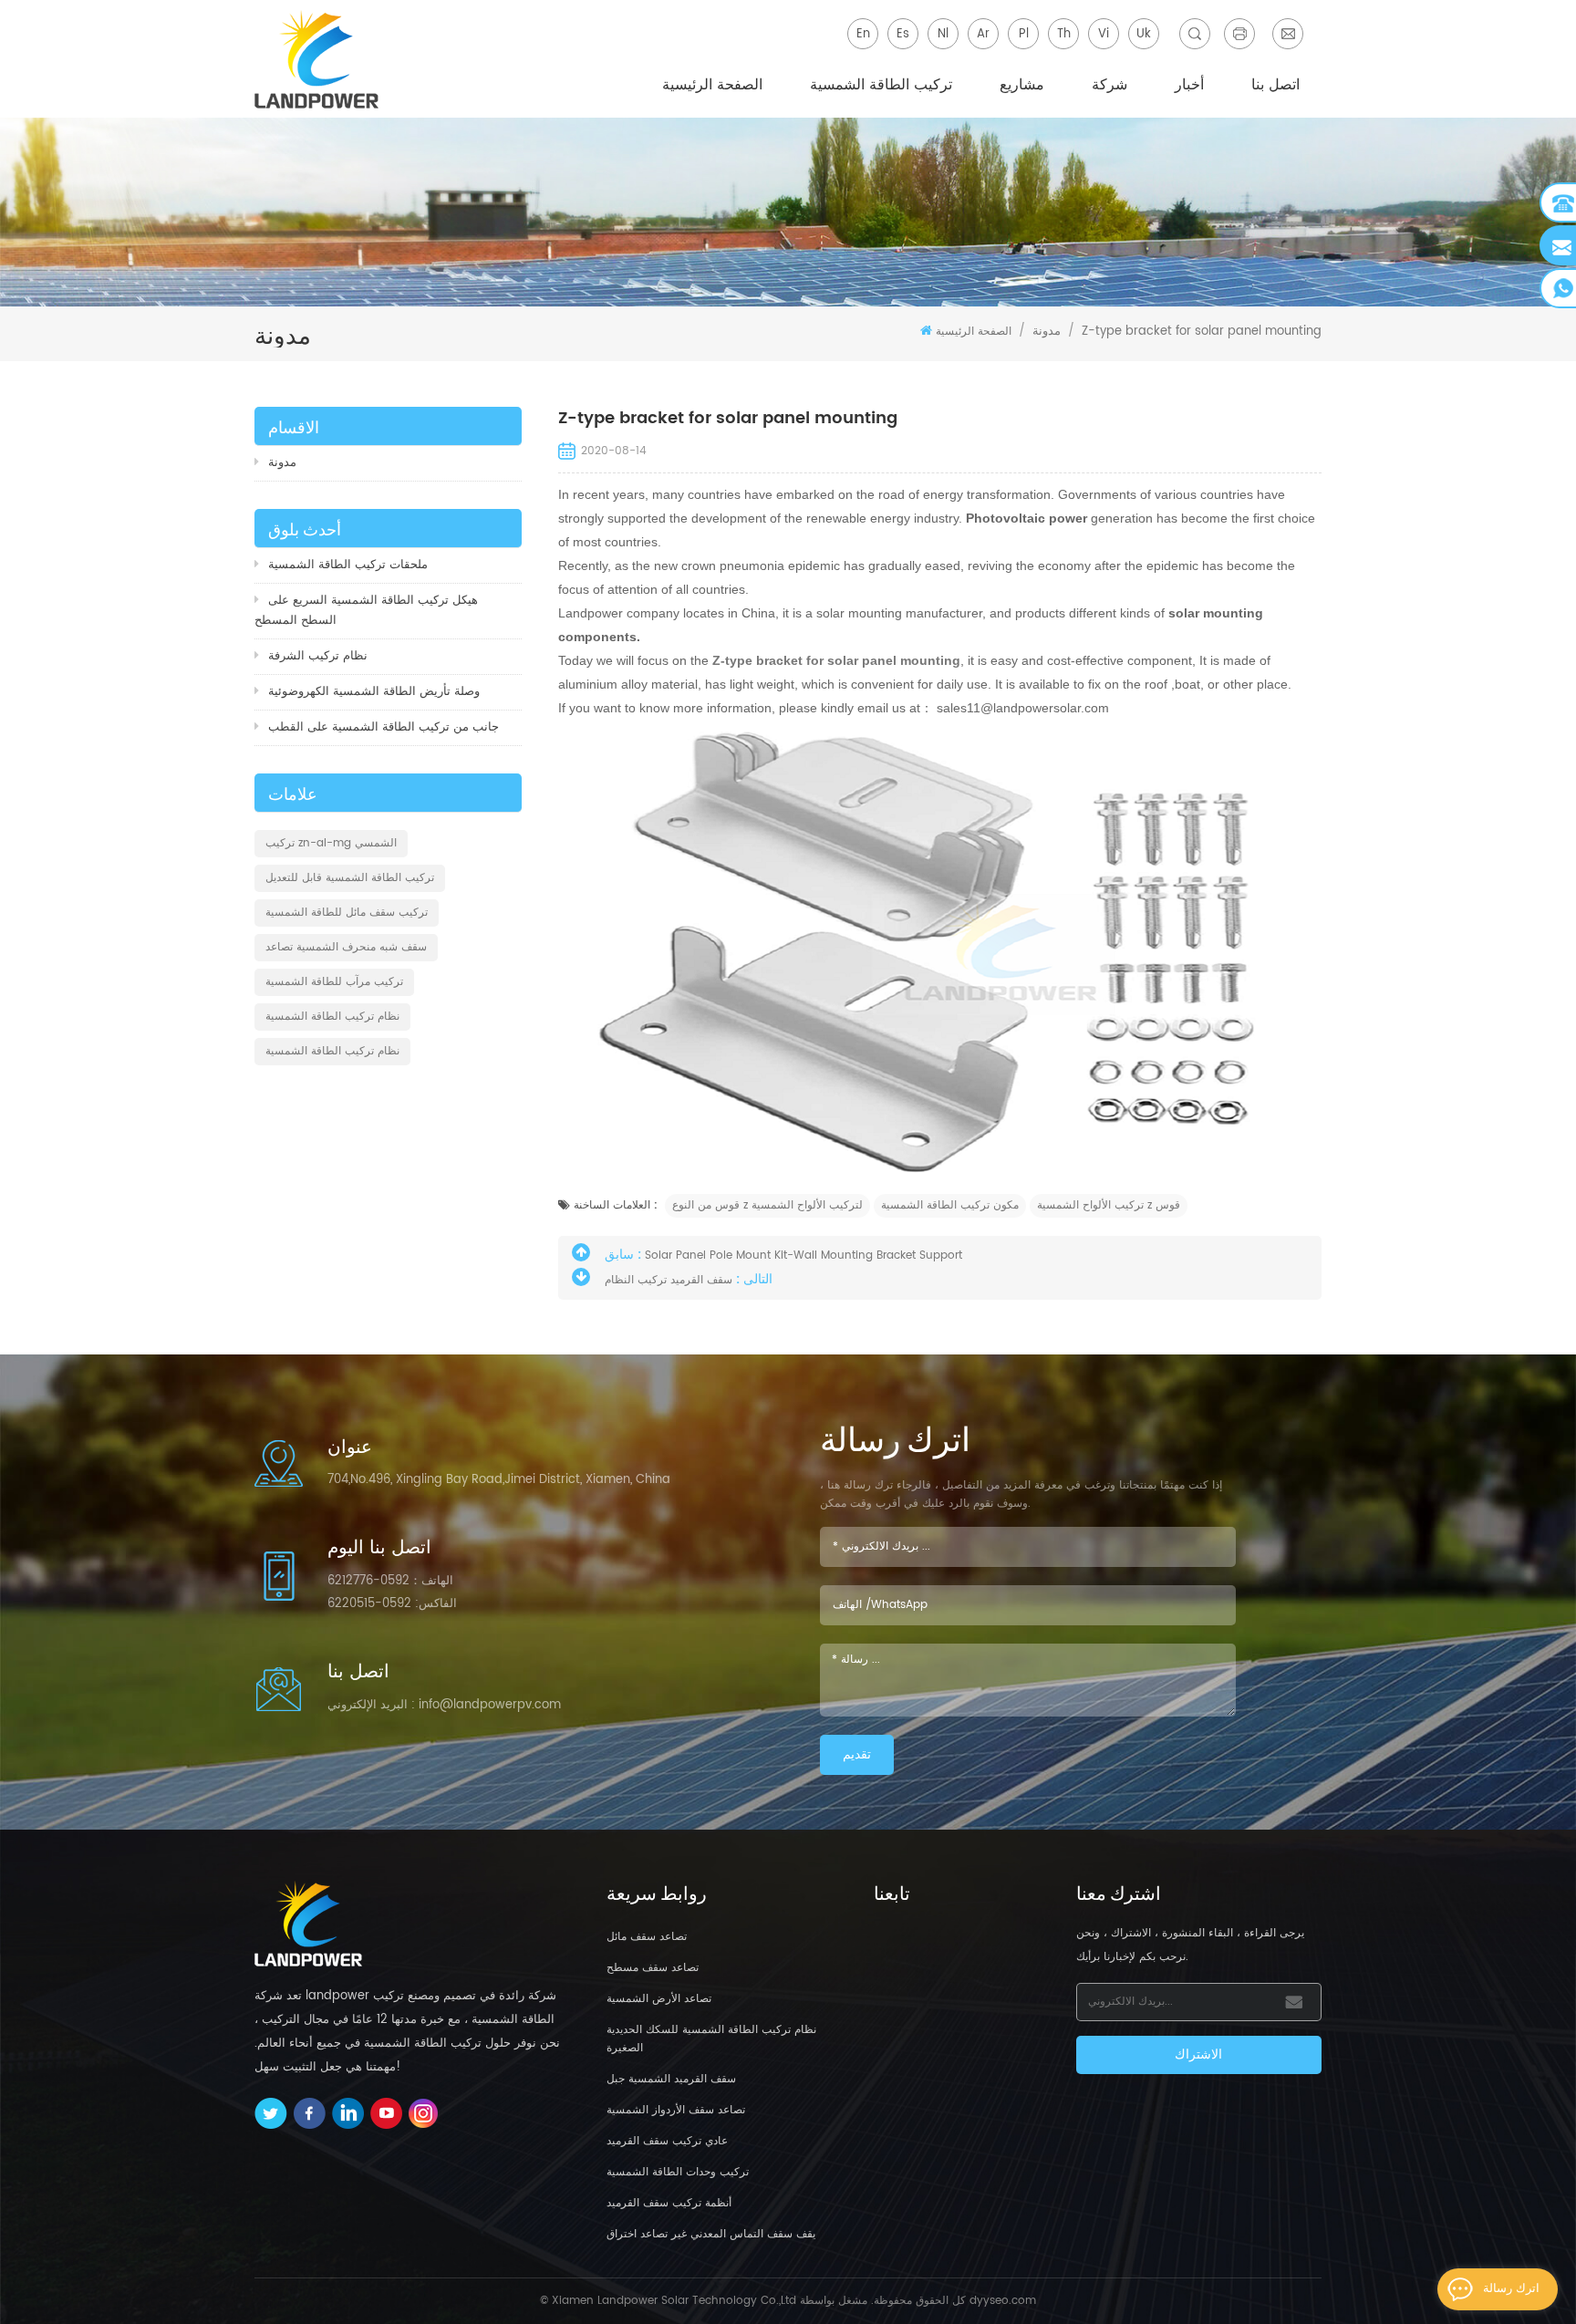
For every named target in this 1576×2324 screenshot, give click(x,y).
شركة (1109, 85)
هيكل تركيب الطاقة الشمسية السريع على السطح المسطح (366, 611)
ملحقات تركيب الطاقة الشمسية (348, 565)
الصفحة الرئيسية (712, 85)
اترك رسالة (1511, 2289)
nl (943, 34)
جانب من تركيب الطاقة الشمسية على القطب (384, 727)
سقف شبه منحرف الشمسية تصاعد (346, 947)
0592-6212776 (368, 1581)
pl (1024, 34)
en (863, 34)
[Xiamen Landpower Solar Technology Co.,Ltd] (318, 59)
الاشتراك (1198, 2054)
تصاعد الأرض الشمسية (659, 1999)
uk (1144, 34)
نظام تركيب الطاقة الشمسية (332, 1017)
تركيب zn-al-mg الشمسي (331, 843)
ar (983, 34)
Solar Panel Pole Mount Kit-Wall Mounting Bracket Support (804, 1255)
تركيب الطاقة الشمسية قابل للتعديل (350, 878)
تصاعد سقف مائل (647, 1937)
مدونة (282, 463)
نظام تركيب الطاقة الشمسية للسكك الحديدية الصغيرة (711, 2039)
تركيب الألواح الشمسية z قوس (1109, 1205)
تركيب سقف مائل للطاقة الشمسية (347, 913)
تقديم (857, 1754)
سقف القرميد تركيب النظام (669, 1280)
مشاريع (1022, 85)
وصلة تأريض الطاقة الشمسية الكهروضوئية (374, 692)
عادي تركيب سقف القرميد (667, 2141)
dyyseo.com (1003, 2301)
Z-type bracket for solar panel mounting (835, 660)
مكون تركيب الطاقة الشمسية (950, 1205)
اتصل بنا (1275, 85)
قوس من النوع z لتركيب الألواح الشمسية (767, 1205)
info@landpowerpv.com (490, 1705)
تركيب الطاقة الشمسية (881, 85)
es (903, 34)
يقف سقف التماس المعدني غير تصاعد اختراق (711, 2234)
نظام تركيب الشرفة (318, 656)
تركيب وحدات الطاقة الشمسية (678, 2172)
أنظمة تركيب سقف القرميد (669, 2203)
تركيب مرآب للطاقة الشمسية (334, 982)
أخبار (1189, 85)
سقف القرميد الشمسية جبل (671, 2079)
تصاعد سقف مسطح (653, 1968)
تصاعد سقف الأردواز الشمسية (676, 2110)
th (1064, 34)
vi (1104, 34)
